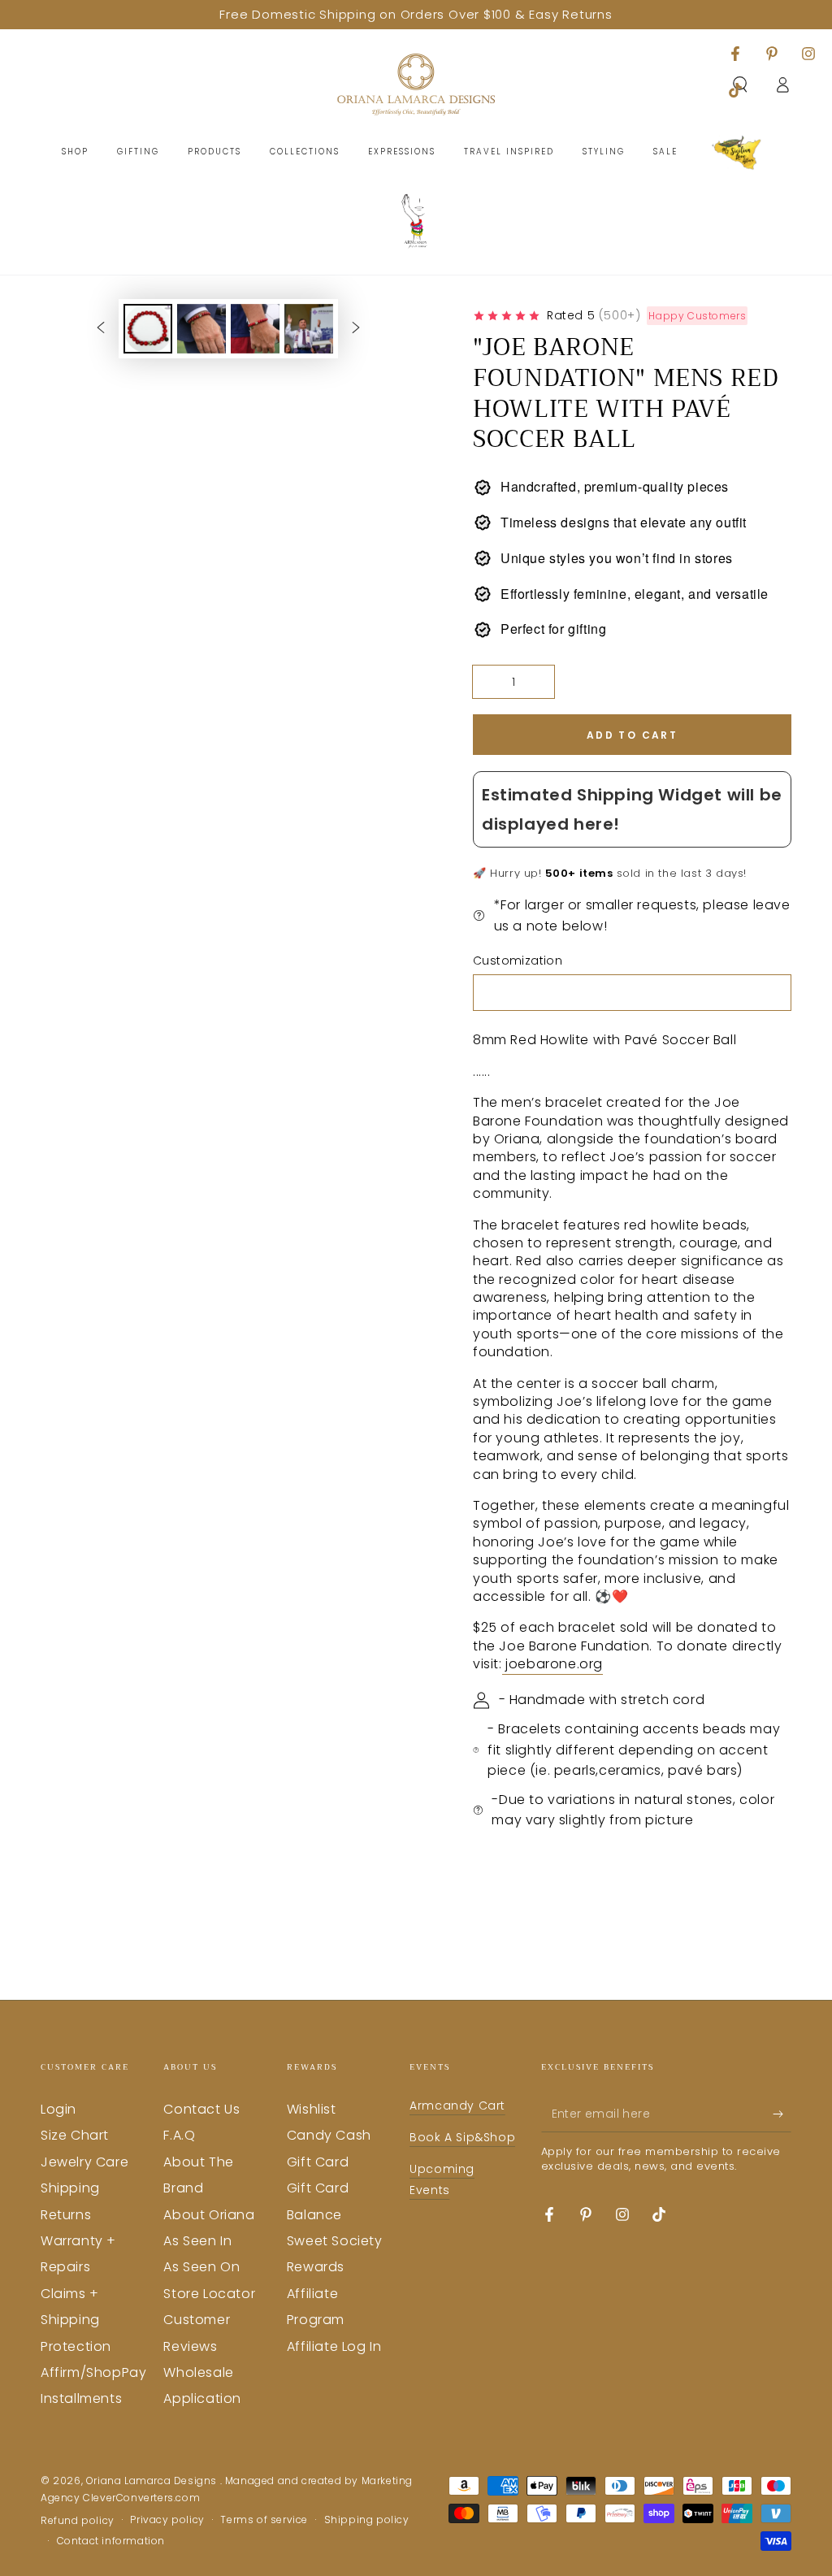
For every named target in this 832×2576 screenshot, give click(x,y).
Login (58, 2109)
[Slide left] (101, 328)
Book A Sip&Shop (462, 2137)
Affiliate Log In (334, 2346)
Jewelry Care (84, 2162)
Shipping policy (367, 2520)
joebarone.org (552, 1664)
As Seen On (201, 2267)
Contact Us (201, 2109)
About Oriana (209, 2215)
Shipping (70, 2188)
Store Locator (209, 2294)
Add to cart (632, 735)
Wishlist (312, 2109)
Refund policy (78, 2521)
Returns (66, 2215)
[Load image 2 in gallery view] (201, 329)
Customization (518, 961)
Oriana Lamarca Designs (153, 2481)
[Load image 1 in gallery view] (148, 329)
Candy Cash (329, 2135)
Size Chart (75, 2135)
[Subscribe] (782, 2114)
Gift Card (318, 2162)
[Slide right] (356, 328)
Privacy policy (167, 2520)
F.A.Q (179, 2135)
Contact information (111, 2541)
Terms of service (264, 2520)
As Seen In (197, 2241)
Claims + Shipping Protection (76, 2320)
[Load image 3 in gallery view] (255, 329)
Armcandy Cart (457, 2105)
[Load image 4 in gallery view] (309, 329)
